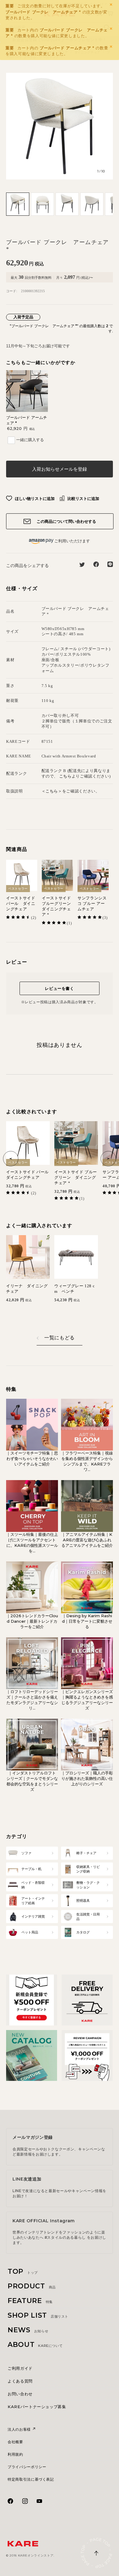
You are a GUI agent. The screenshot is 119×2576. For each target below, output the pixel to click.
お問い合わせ (20, 2394)
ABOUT (35, 2345)
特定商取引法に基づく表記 (31, 2479)
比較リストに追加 (83, 498)
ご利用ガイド (20, 2368)
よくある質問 (20, 2381)
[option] (60, 126)
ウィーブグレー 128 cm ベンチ (74, 1289)
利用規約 (15, 2454)
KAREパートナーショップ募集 (37, 2407)
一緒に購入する (30, 440)
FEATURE (30, 2301)
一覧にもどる (60, 1338)
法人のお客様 (20, 2429)
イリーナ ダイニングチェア (27, 1289)
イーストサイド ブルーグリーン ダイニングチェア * (57, 906)
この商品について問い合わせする (66, 521)
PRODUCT (32, 2286)
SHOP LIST (38, 2315)
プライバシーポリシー (27, 2467)
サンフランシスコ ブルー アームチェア (92, 904)
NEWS (28, 2330)
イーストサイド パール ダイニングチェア (21, 904)
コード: (12, 291)
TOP (23, 2271)
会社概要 (15, 2442)
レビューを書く (60, 988)
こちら (65, 776)
